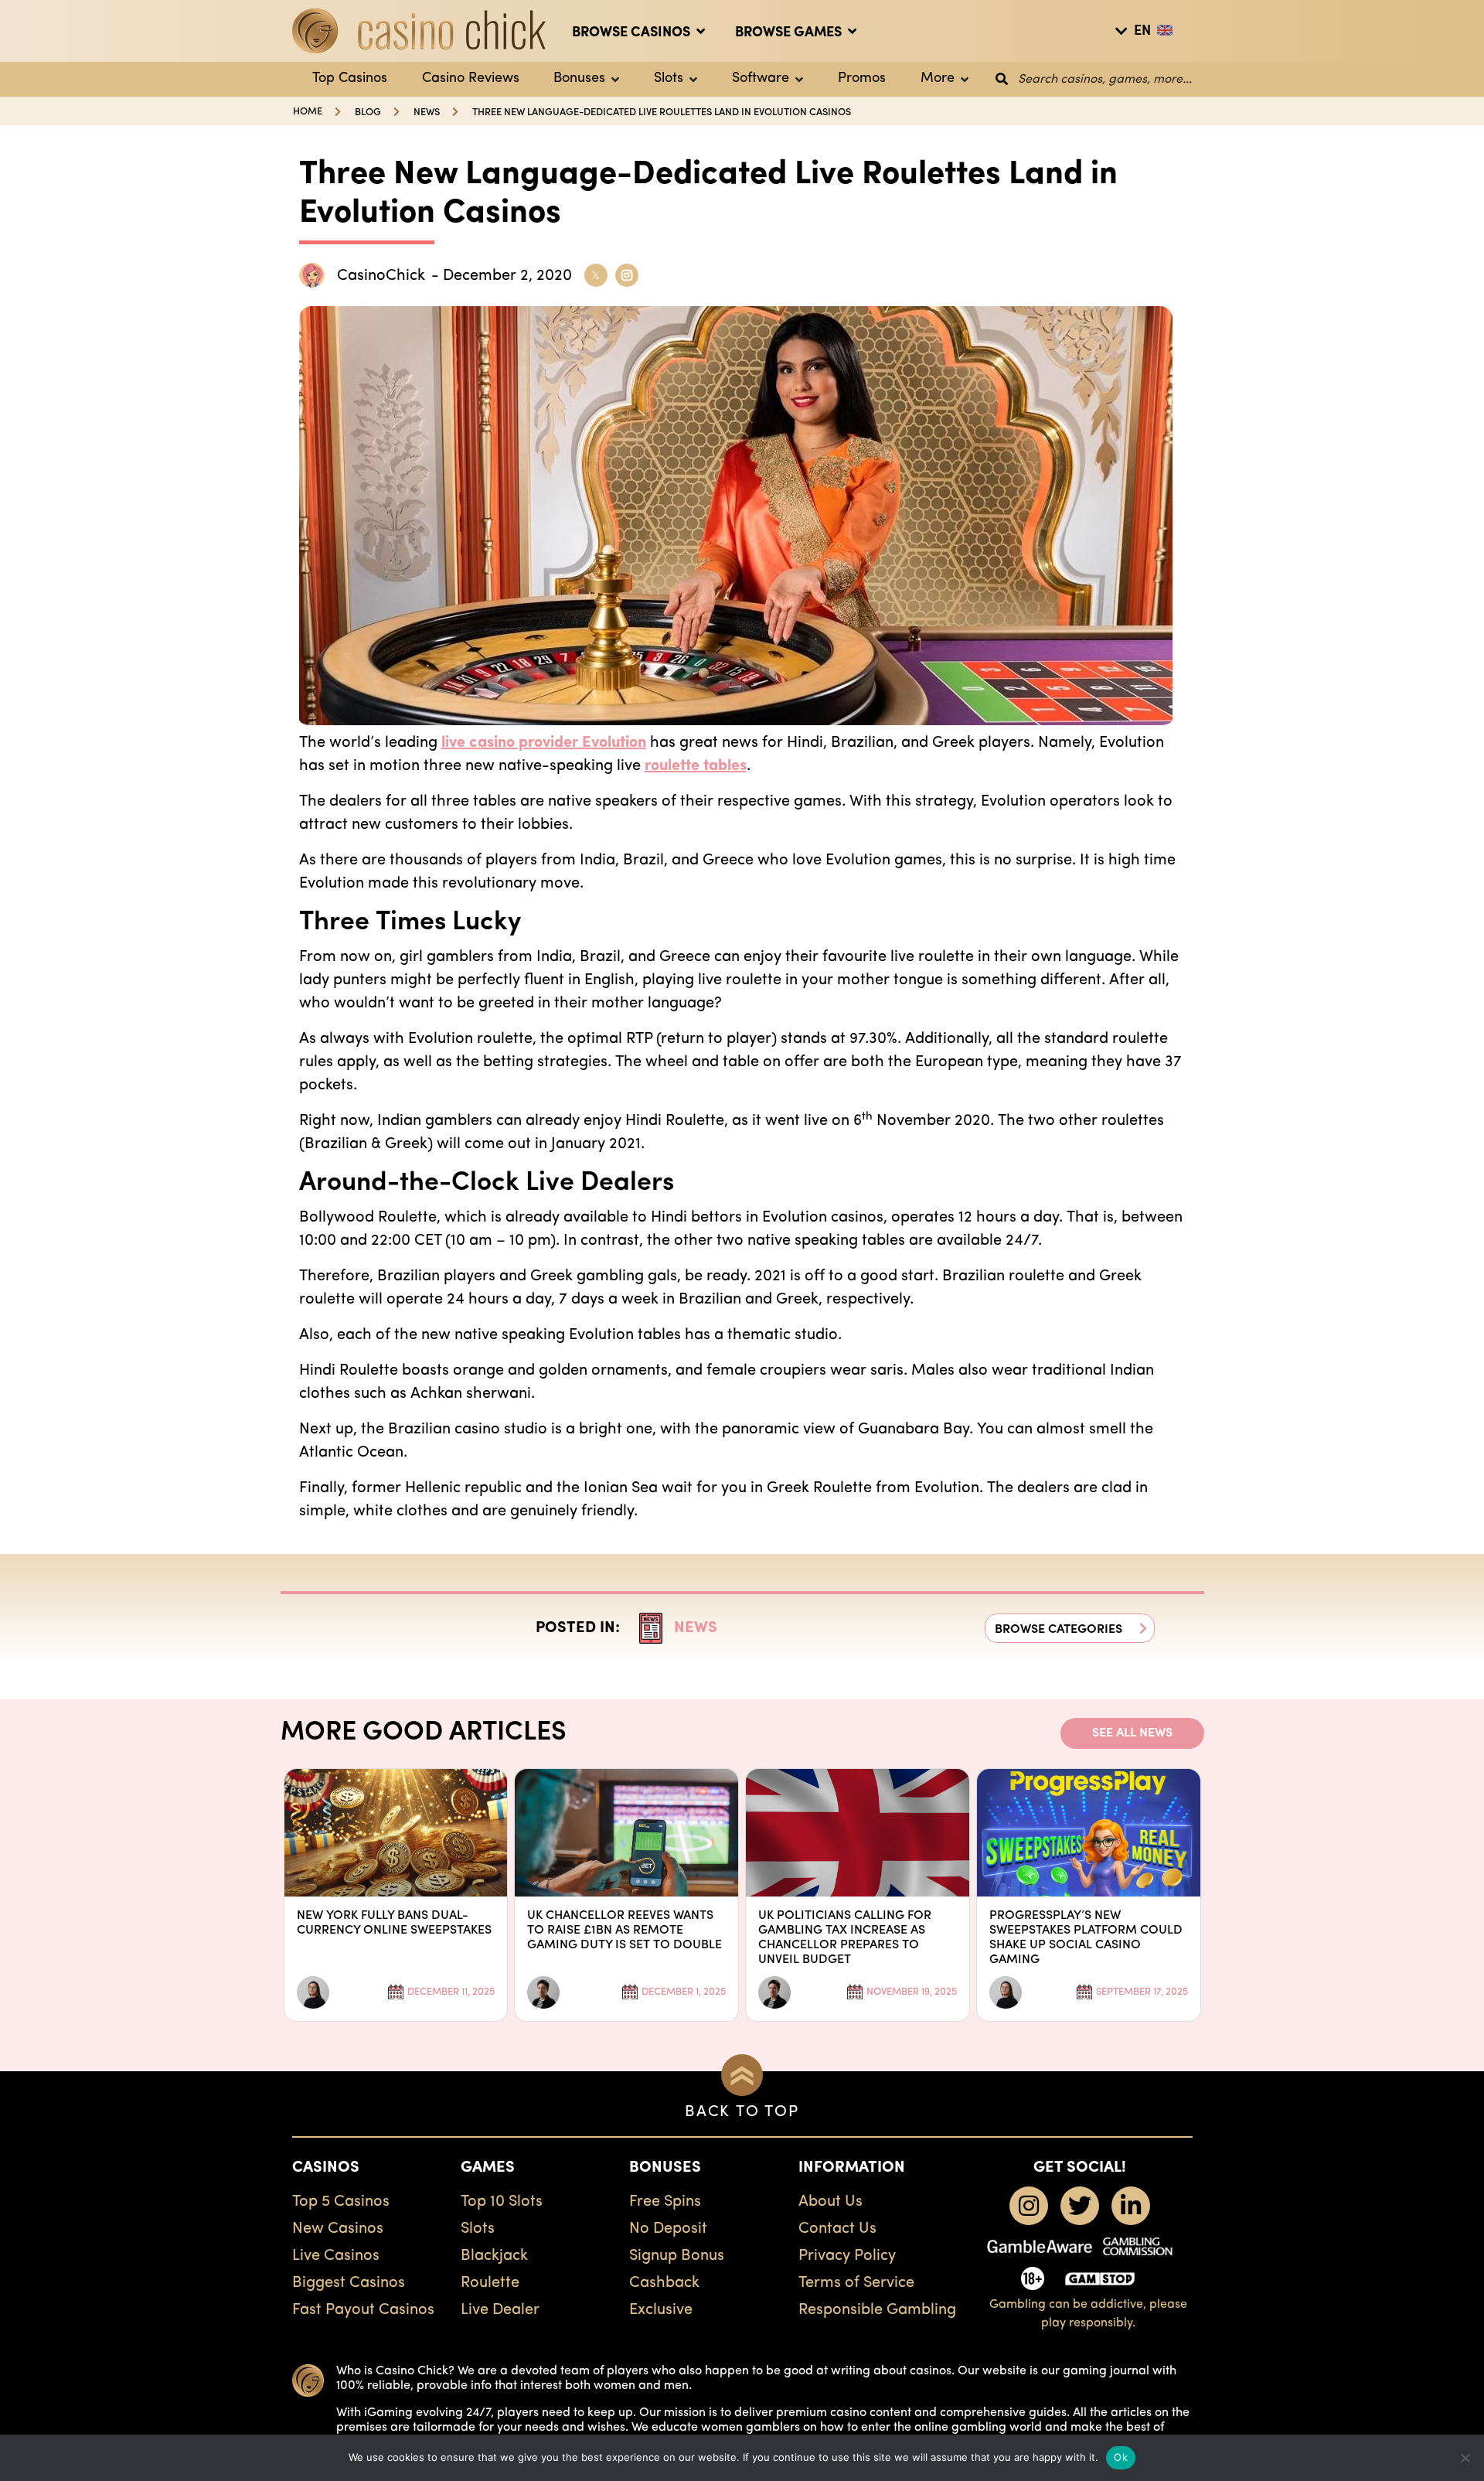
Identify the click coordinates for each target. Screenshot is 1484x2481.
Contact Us (837, 2229)
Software (761, 79)
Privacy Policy (847, 2256)
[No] (1465, 2458)
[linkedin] (1131, 2206)
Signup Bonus (677, 2256)
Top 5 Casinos (341, 2202)
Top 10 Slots (502, 2202)
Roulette (490, 2283)
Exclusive (661, 2310)
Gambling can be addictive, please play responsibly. (1088, 2314)
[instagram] (1029, 2206)
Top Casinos (350, 79)
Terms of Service (856, 2283)
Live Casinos (336, 2256)
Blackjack (494, 2256)
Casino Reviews (471, 79)
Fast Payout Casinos (363, 2310)
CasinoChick (381, 276)
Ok (1121, 2457)
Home (308, 112)
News (427, 112)
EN (1142, 32)
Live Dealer (500, 2310)
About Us (830, 2202)
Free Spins (665, 2202)
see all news (1132, 1733)
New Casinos (338, 2229)
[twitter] (1080, 2206)
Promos (862, 79)
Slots (669, 79)
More (938, 79)
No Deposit (668, 2229)
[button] (1070, 1628)
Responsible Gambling (877, 2310)
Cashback (664, 2283)
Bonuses (579, 79)
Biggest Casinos (349, 2283)
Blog (368, 112)
